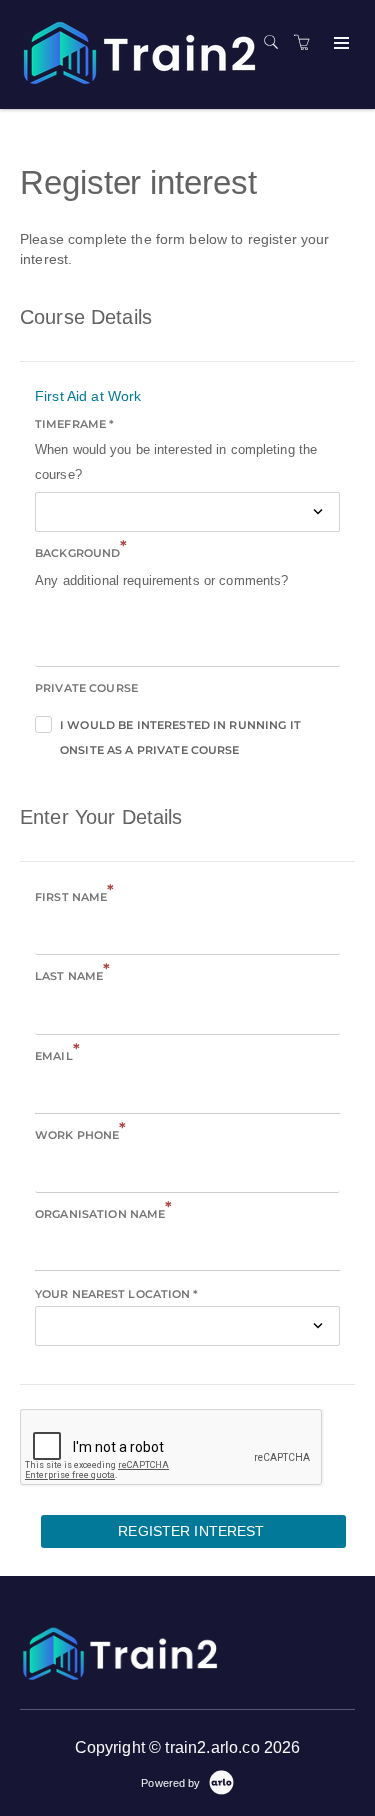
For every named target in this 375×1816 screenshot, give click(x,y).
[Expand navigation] (339, 44)
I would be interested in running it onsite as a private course (180, 728)
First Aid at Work (88, 396)
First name (75, 895)
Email (57, 1054)
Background (81, 551)
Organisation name (104, 1212)
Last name (72, 974)
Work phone (81, 1133)
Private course (86, 688)
